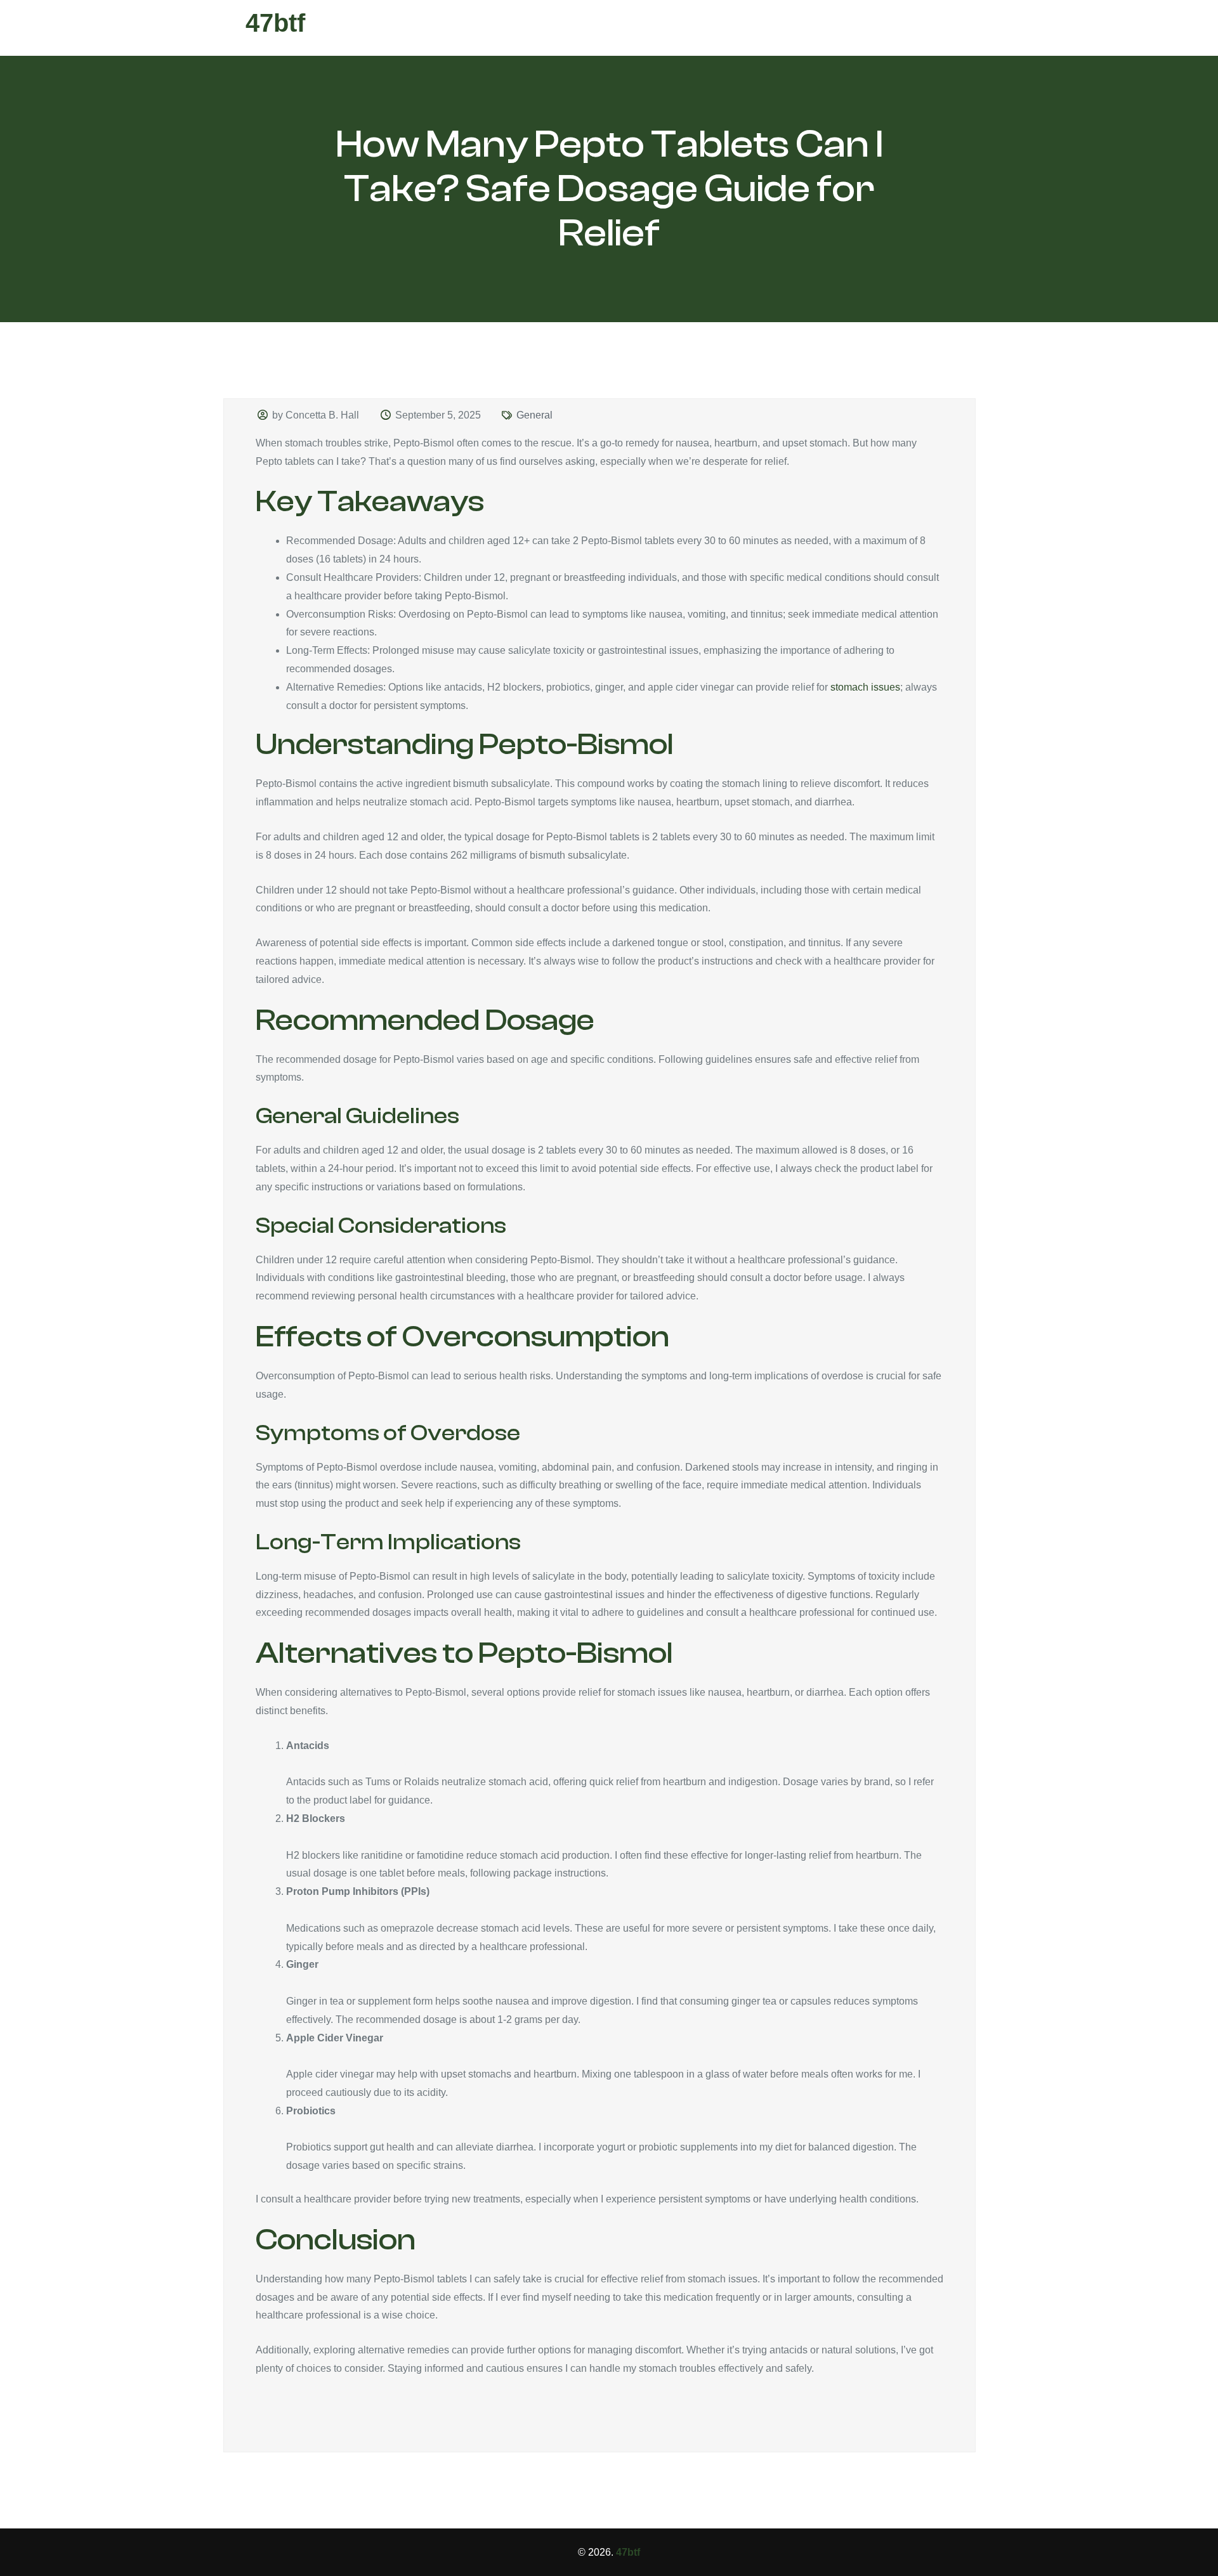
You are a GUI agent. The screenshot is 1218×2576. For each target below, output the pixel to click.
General (534, 415)
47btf (275, 23)
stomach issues (865, 687)
